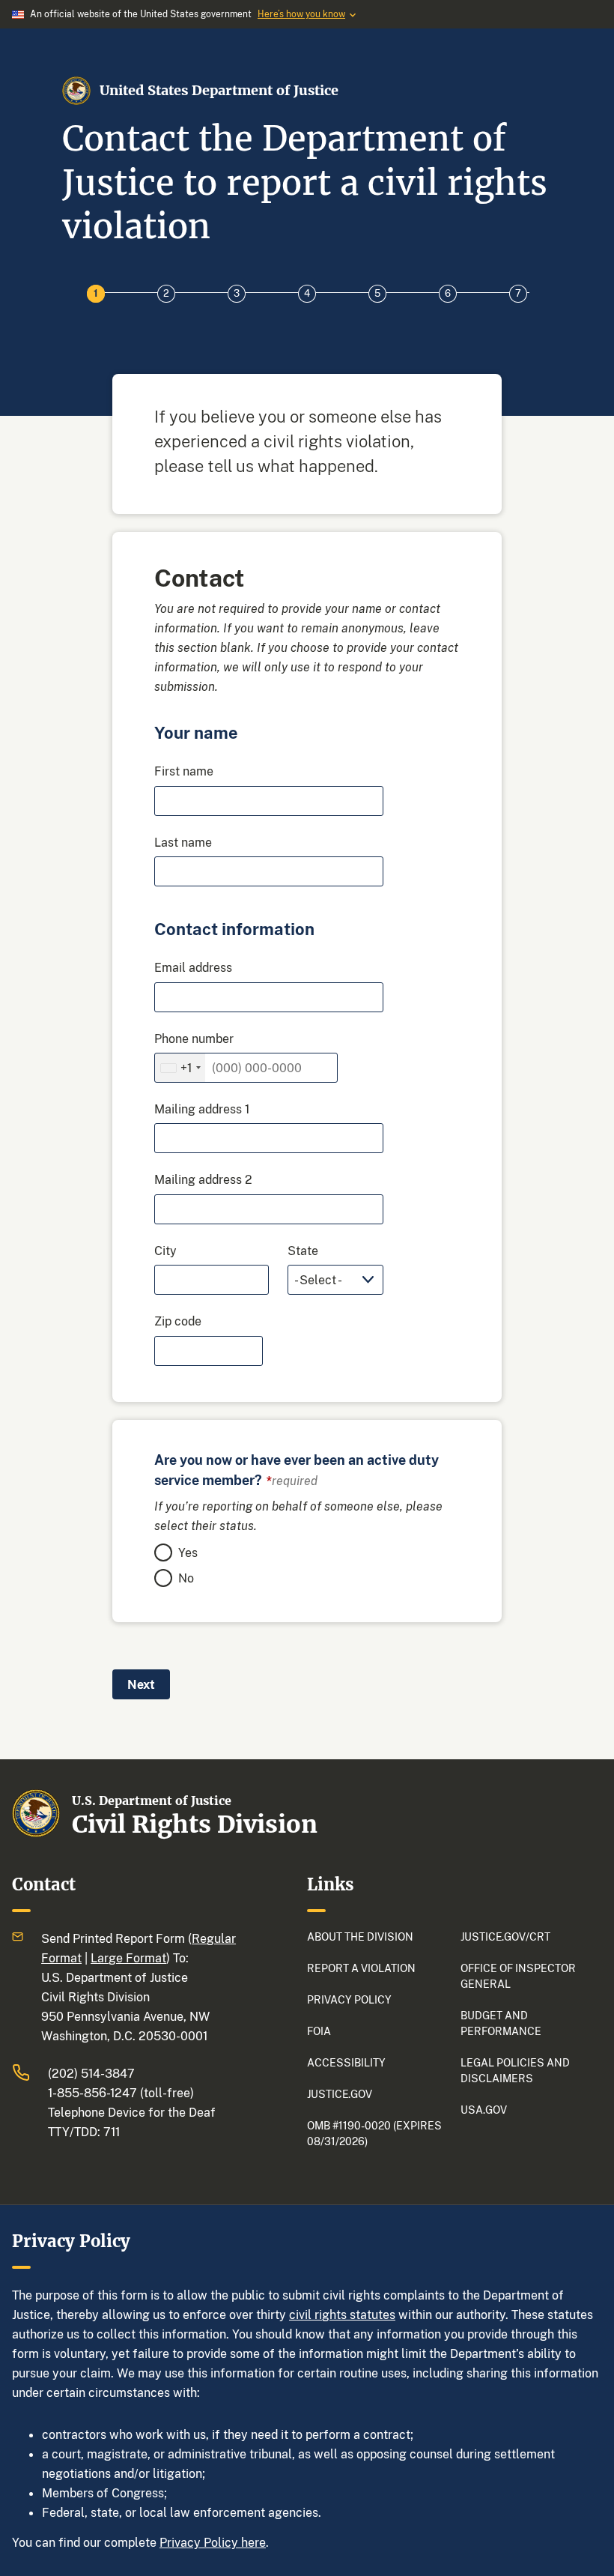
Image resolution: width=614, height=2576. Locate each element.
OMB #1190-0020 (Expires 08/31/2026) (374, 2133)
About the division (360, 1936)
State (303, 1251)
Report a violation (361, 1968)
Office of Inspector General (518, 1976)
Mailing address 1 (202, 1109)
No (186, 1578)
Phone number (194, 1038)
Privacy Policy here (213, 2542)
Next (141, 1684)
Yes (188, 1552)
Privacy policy (349, 1999)
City (165, 1251)
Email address (193, 967)
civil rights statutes (342, 2315)
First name (184, 771)
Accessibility (346, 2062)
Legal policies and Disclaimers (515, 2070)
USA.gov (484, 2110)
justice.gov (340, 2094)
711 (112, 2132)
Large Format (128, 1958)
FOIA (319, 2031)
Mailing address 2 (203, 1179)
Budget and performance (501, 2023)
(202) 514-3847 (91, 2073)
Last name (183, 842)
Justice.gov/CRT (505, 1936)
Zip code (178, 1321)
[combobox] (180, 1068)
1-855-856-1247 (92, 2093)
